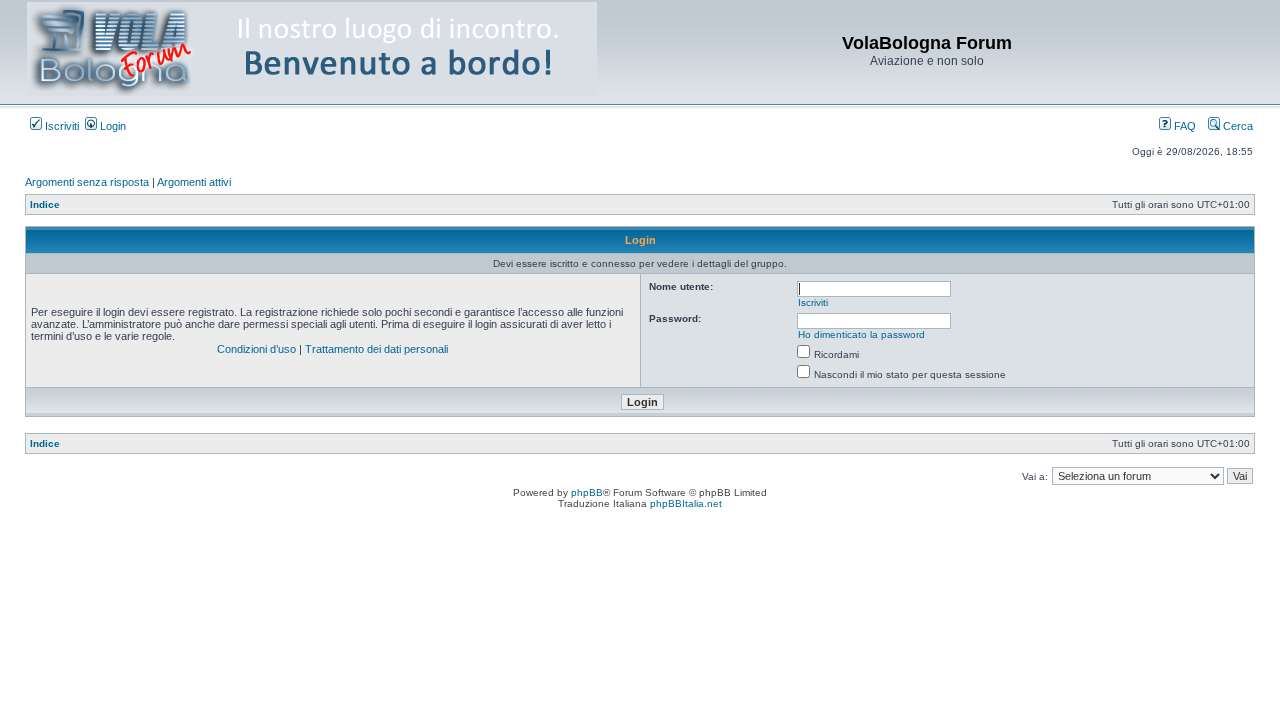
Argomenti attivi (194, 182)
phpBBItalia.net (686, 503)
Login (111, 126)
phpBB (587, 492)
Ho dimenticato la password (861, 334)
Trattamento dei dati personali (376, 349)
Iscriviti (60, 126)
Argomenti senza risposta (87, 182)
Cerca (1236, 126)
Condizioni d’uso (256, 349)
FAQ (1183, 126)
